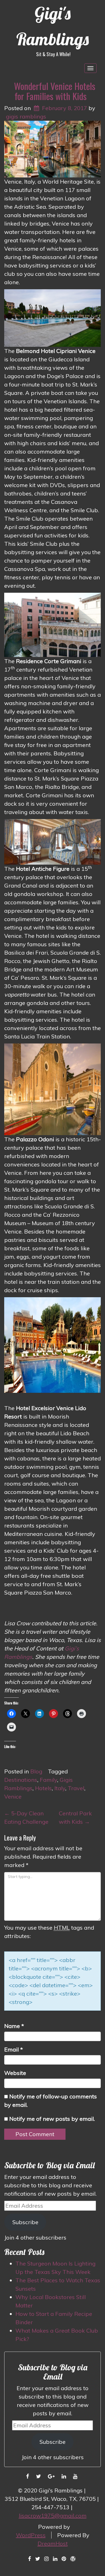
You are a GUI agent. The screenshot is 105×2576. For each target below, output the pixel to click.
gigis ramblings (26, 116)
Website (15, 2073)
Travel (76, 1788)
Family (48, 1780)
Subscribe (25, 2222)
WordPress (31, 2535)
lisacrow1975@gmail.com (53, 2515)
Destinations (21, 1780)
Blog (36, 1771)
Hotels (43, 1788)
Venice (13, 1796)
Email (14, 2049)
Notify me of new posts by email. (52, 2119)
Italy (60, 1788)
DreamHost (53, 2543)
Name (14, 2026)
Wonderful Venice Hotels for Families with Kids (55, 91)
